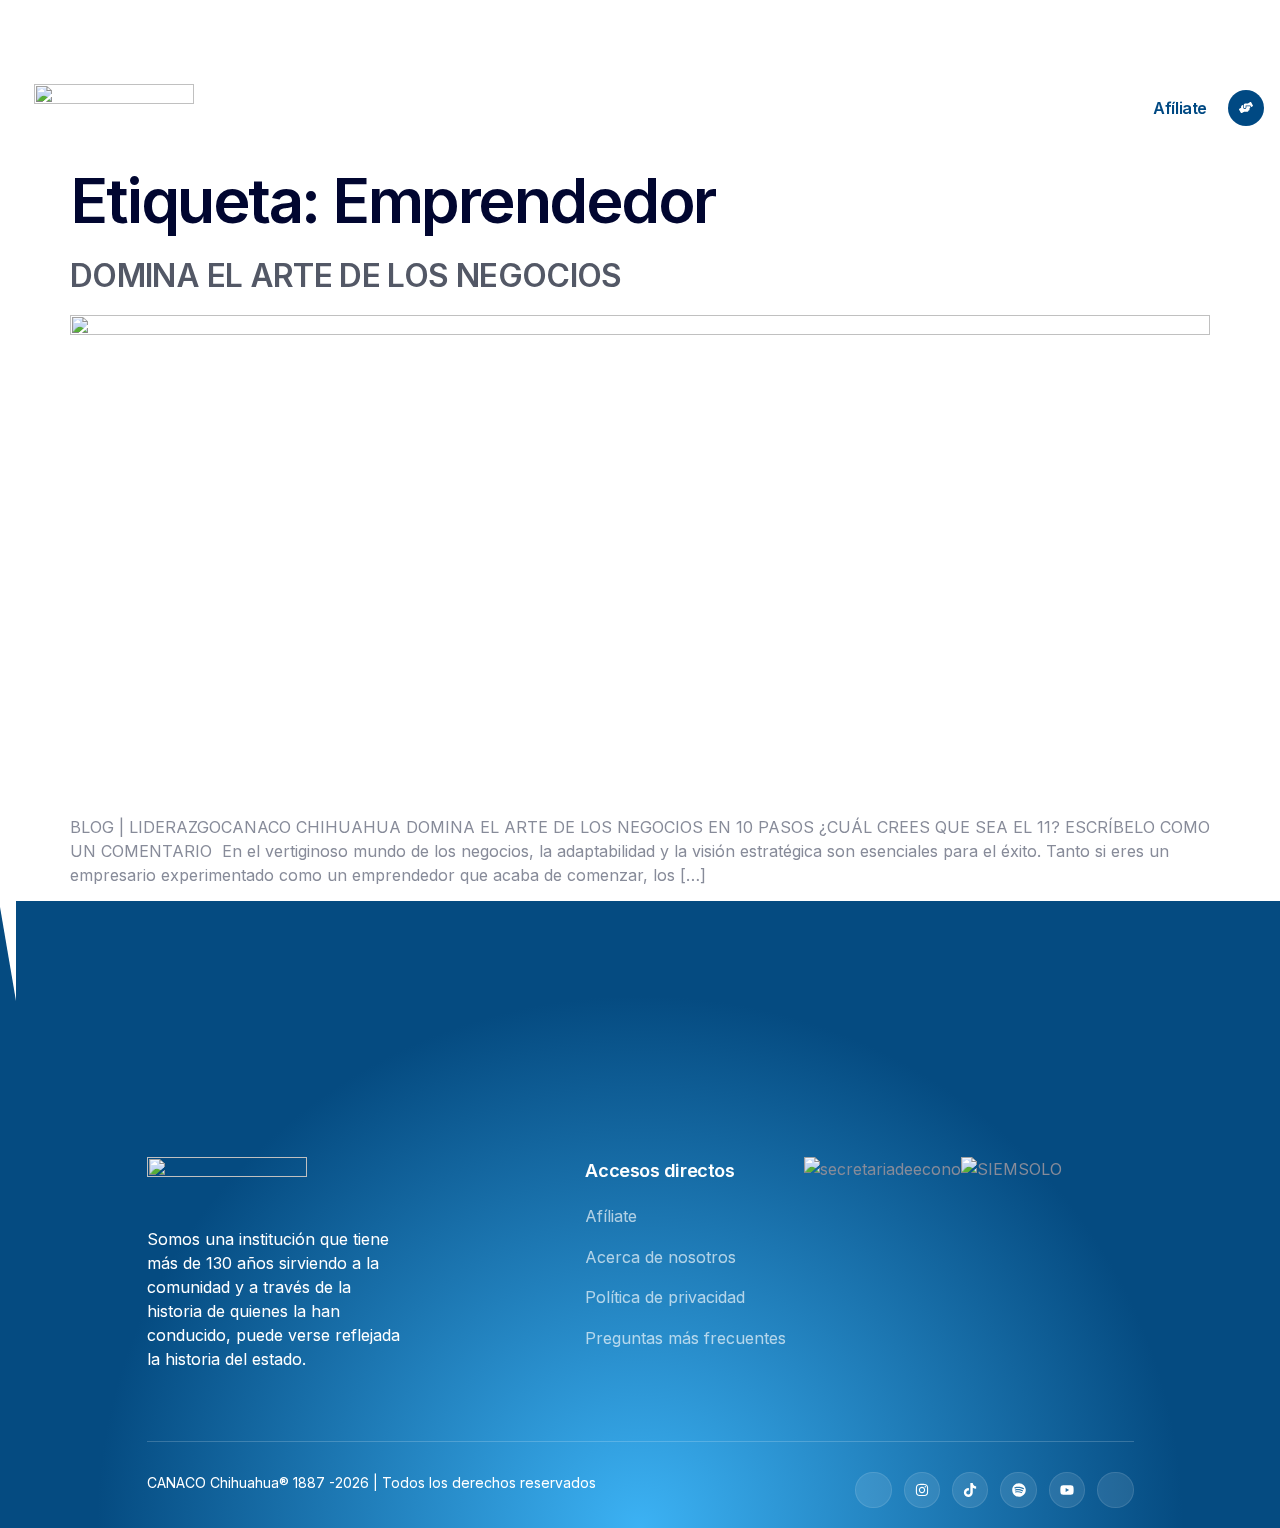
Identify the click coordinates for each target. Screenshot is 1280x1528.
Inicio (426, 108)
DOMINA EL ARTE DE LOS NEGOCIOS (346, 275)
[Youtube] (1067, 1490)
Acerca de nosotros (551, 108)
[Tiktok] (970, 1490)
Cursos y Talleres (867, 108)
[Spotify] (1018, 1490)
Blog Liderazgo (714, 108)
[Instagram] (922, 1490)
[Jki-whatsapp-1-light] (1115, 1490)
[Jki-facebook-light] (873, 1490)
